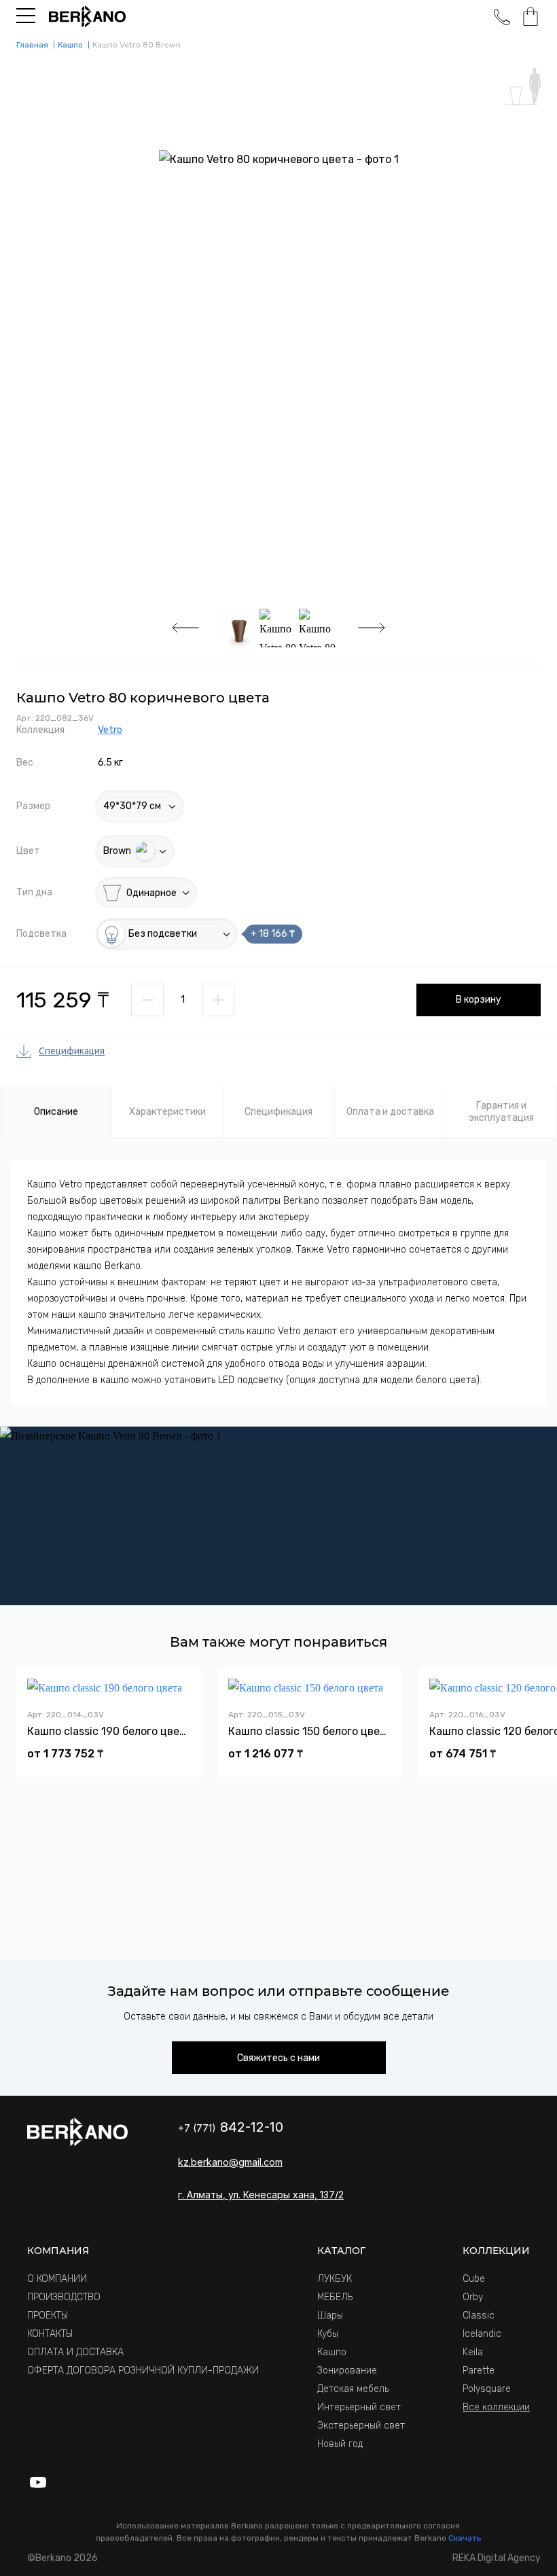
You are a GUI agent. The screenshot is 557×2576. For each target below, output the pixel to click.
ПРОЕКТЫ (48, 2315)
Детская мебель (353, 2389)
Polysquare (487, 2389)
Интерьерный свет (359, 2407)
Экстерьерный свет (361, 2426)
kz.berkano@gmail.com (230, 2162)
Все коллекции (496, 2407)
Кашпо (332, 2352)
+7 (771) (231, 2128)
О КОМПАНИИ (57, 2279)
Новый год (340, 2444)
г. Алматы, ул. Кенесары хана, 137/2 (261, 2195)
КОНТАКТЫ (50, 2334)
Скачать (465, 2538)
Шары (330, 2315)
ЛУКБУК (335, 2279)
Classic (479, 2315)
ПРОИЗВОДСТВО (64, 2297)
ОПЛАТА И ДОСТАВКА (75, 2352)
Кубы (328, 2334)
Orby (473, 2297)
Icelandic (482, 2334)
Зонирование (347, 2371)
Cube (474, 2279)
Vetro (110, 730)
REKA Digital (497, 2558)
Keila (473, 2352)
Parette (479, 2371)
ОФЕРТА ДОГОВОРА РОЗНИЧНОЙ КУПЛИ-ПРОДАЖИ (143, 2371)
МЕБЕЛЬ (335, 2297)
